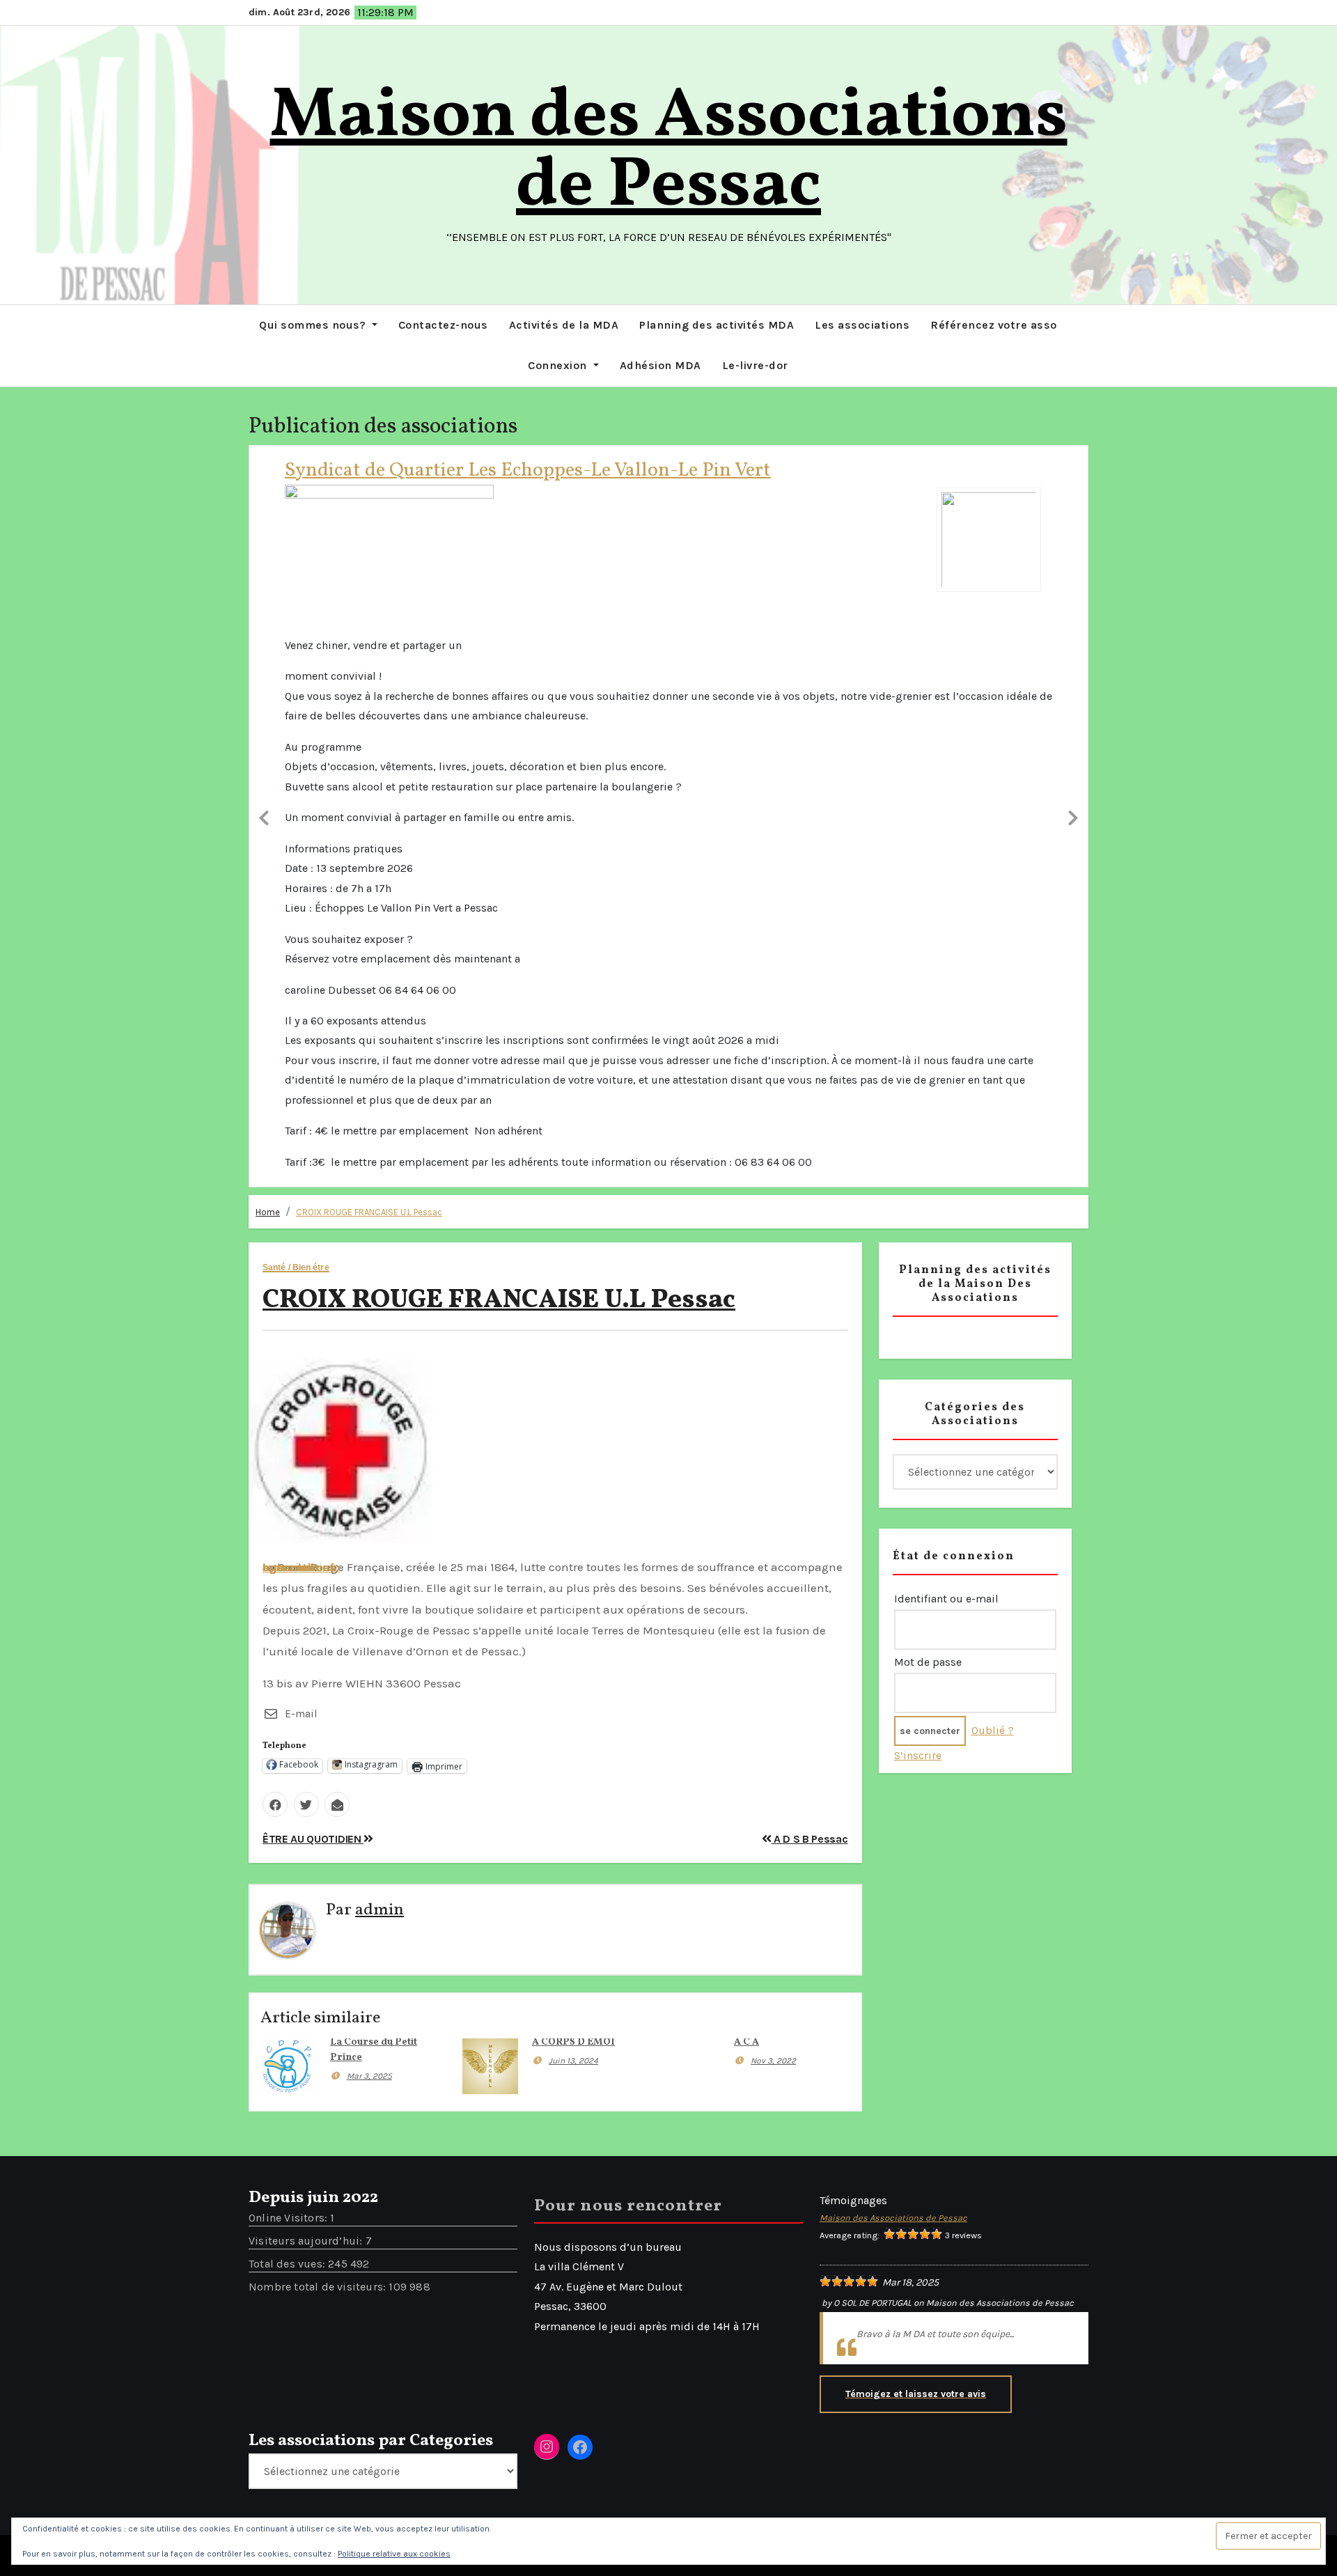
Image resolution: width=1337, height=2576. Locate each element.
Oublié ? (993, 1152)
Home (268, 633)
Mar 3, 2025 (369, 1497)
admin (380, 1332)
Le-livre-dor (755, 365)
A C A (746, 1463)
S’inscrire (918, 1177)
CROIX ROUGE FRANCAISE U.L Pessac (369, 633)
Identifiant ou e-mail (946, 1020)
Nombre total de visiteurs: (319, 1708)
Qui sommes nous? (314, 325)
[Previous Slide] (264, 526)
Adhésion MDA (660, 365)
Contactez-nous (443, 325)
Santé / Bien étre (296, 689)
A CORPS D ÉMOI (573, 1463)
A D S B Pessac (809, 1260)
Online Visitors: (289, 1639)
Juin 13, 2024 (573, 1482)
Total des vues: (288, 1685)
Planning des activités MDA (717, 325)
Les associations (862, 325)
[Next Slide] (1073, 526)
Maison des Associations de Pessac (669, 152)
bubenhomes (299, 988)
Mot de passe (928, 1083)
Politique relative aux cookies (394, 2554)
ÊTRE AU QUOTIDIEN (313, 1260)
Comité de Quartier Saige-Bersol (424, 470)
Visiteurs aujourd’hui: (307, 1662)
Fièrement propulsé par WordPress (514, 1976)
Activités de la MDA (564, 325)
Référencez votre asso (994, 325)
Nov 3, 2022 (773, 1482)
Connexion (559, 365)
